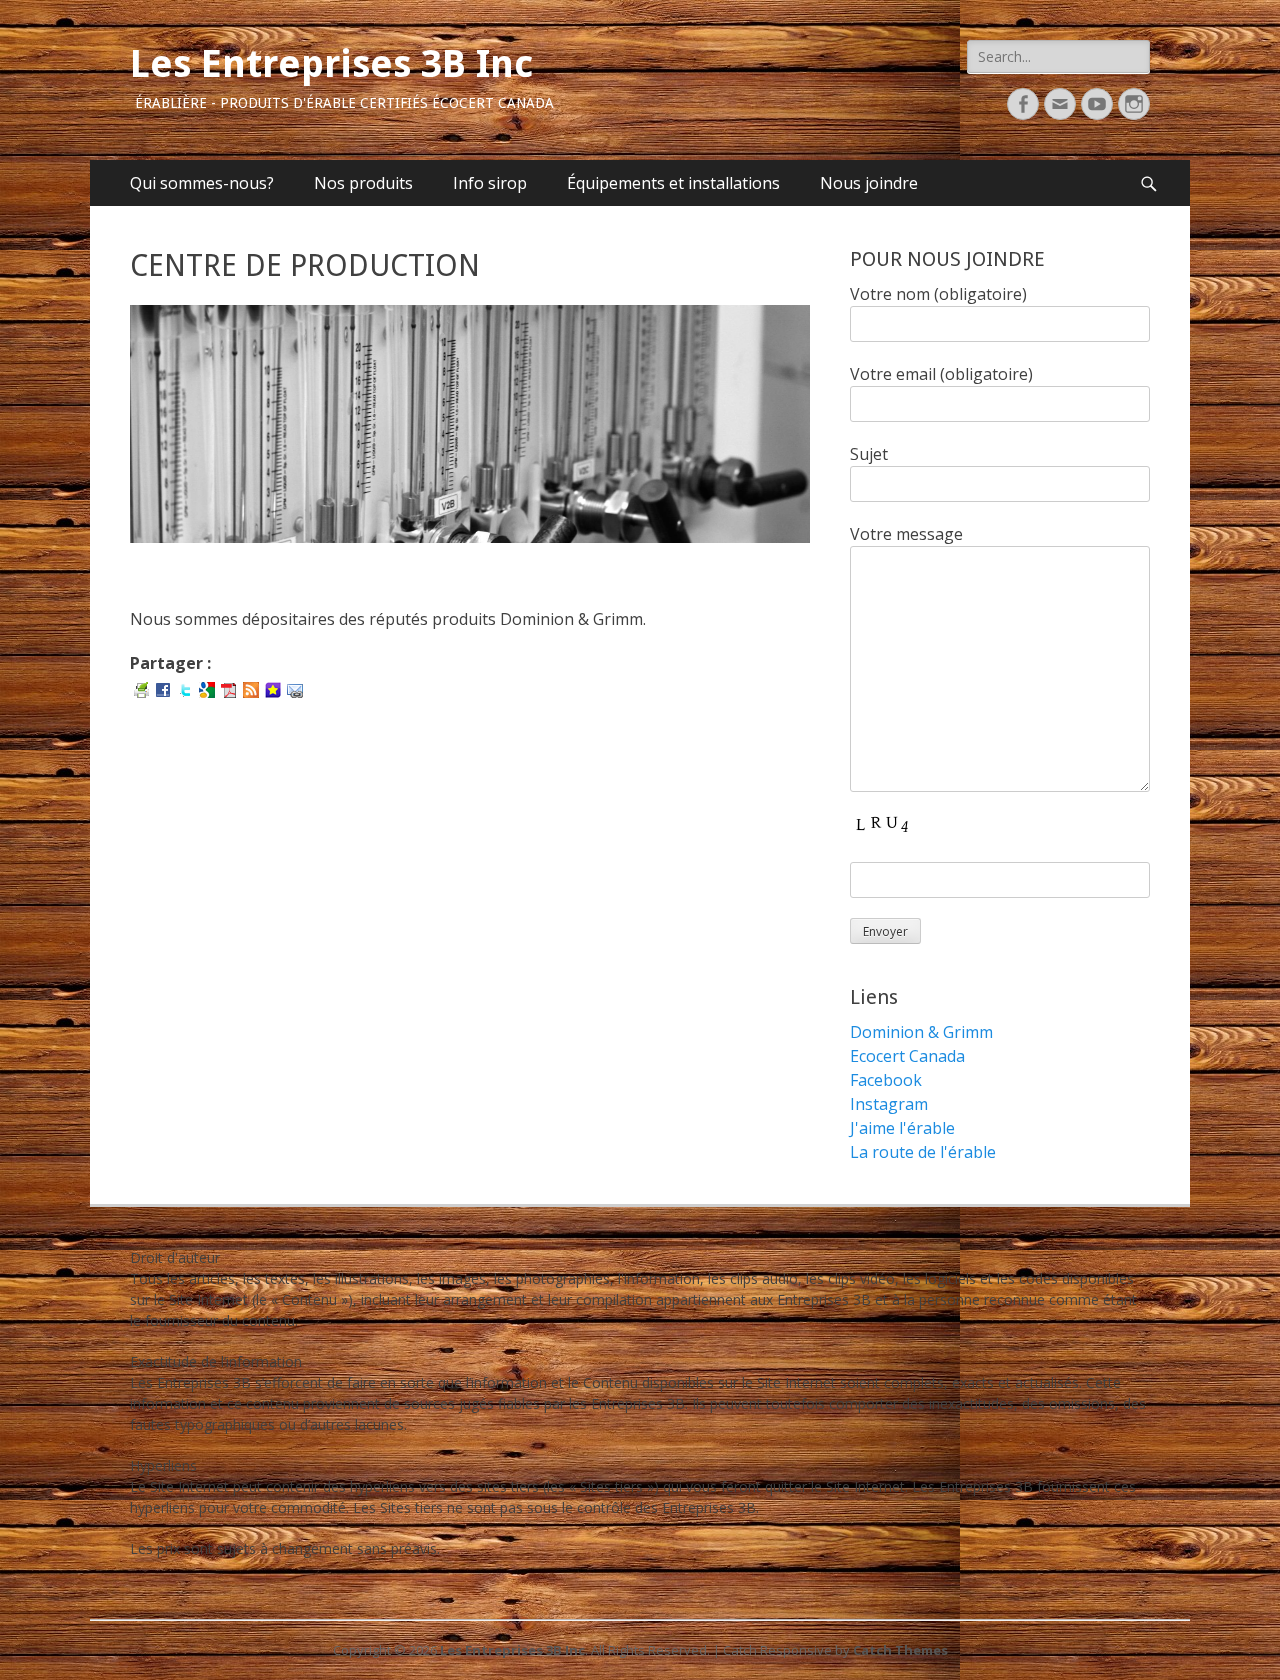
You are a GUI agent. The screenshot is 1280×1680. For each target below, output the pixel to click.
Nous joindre (869, 183)
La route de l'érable (923, 1152)
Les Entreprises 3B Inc (331, 64)
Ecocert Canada (907, 1056)
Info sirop (490, 183)
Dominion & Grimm (921, 1032)
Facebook (886, 1080)
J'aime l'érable (902, 1128)
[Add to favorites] (273, 688)
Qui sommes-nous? (202, 183)
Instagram (889, 1104)
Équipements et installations (673, 183)
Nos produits (363, 183)
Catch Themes (900, 1650)
